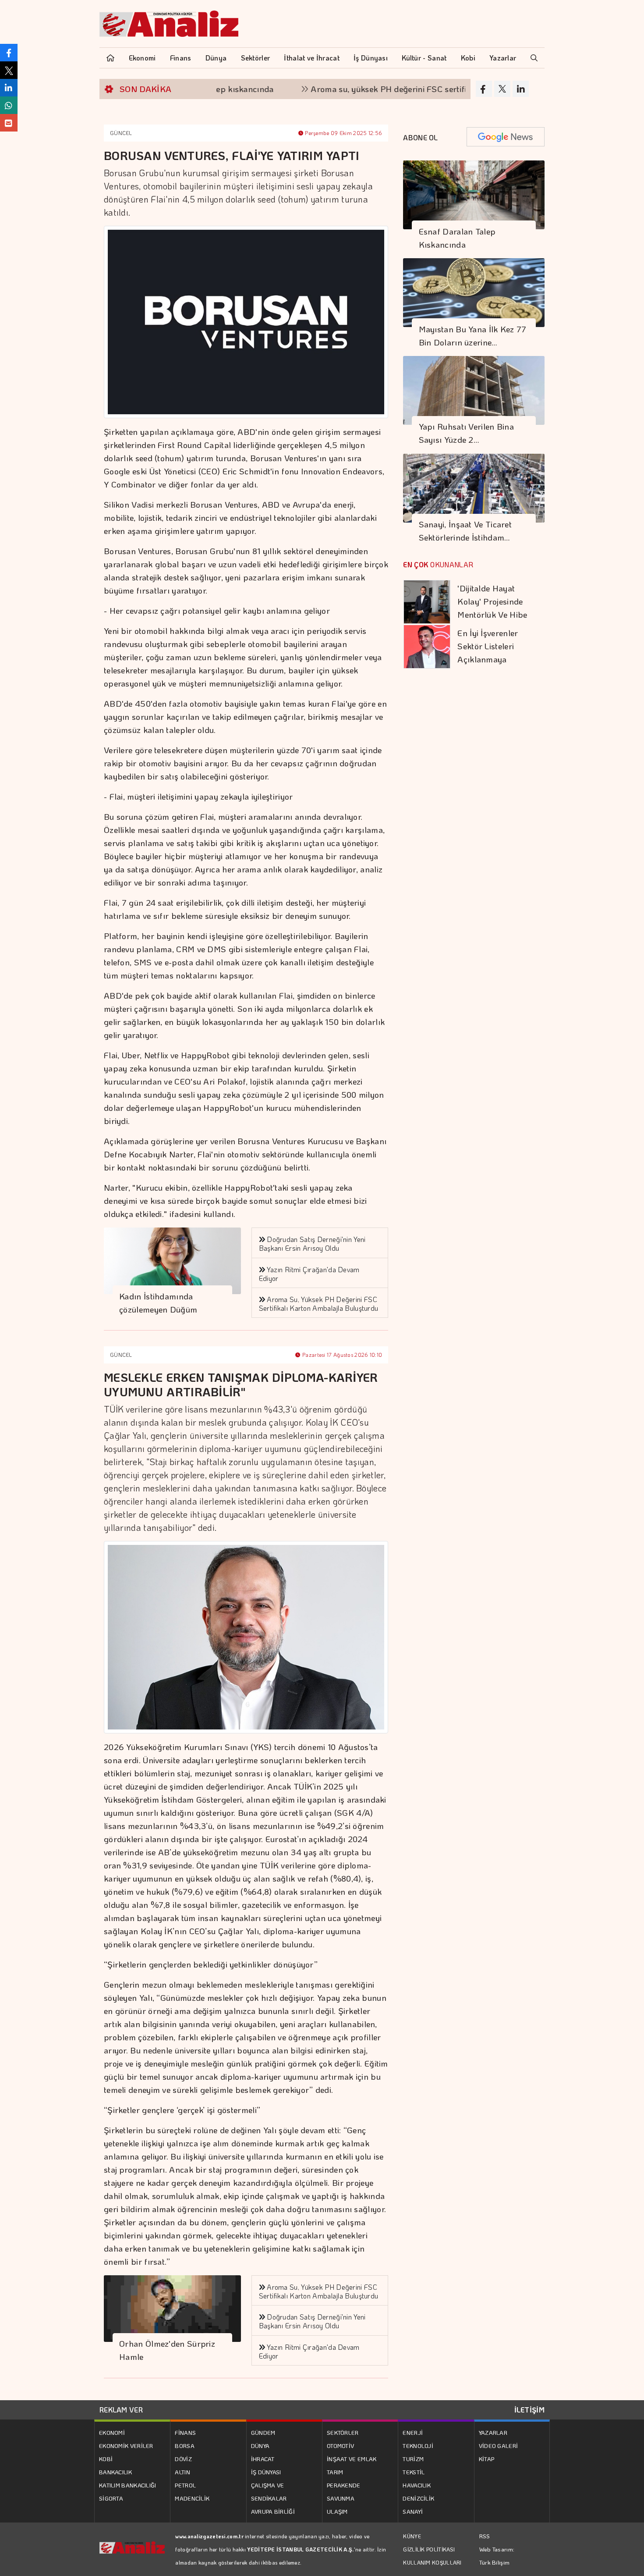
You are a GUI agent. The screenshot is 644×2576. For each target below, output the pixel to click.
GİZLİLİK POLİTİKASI (429, 2549)
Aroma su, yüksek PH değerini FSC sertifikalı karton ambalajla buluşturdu (395, 89)
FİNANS (185, 2432)
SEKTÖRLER (343, 2432)
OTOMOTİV (340, 2446)
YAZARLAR (493, 2432)
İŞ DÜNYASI (266, 2472)
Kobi (468, 58)
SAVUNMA (341, 2498)
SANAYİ (413, 2511)
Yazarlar (503, 58)
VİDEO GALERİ (499, 2446)
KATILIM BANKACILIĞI (128, 2485)
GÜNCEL (121, 133)
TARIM (335, 2472)
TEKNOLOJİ (418, 2446)
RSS (485, 2536)
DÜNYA (260, 2446)
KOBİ (106, 2459)
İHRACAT (263, 2459)
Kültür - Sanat (424, 58)
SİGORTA (111, 2498)
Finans (181, 58)
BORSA (185, 2446)
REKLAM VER (121, 2410)
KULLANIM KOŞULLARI (432, 2562)
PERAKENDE (344, 2485)
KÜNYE (412, 2536)
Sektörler (256, 58)
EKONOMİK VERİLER (126, 2446)
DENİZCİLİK (418, 2498)
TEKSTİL (414, 2472)
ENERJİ (413, 2432)
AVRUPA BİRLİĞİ (273, 2511)
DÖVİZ (183, 2459)
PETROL (185, 2485)
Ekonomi (142, 58)
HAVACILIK (417, 2485)
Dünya (216, 58)
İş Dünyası (371, 58)
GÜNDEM (263, 2432)
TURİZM (413, 2459)
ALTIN (182, 2472)
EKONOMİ (112, 2432)
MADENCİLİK (192, 2498)
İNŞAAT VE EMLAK (352, 2459)
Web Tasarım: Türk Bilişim (497, 2556)
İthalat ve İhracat (311, 58)
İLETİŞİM (529, 2410)
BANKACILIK (115, 2472)
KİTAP (487, 2459)
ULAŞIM (337, 2511)
